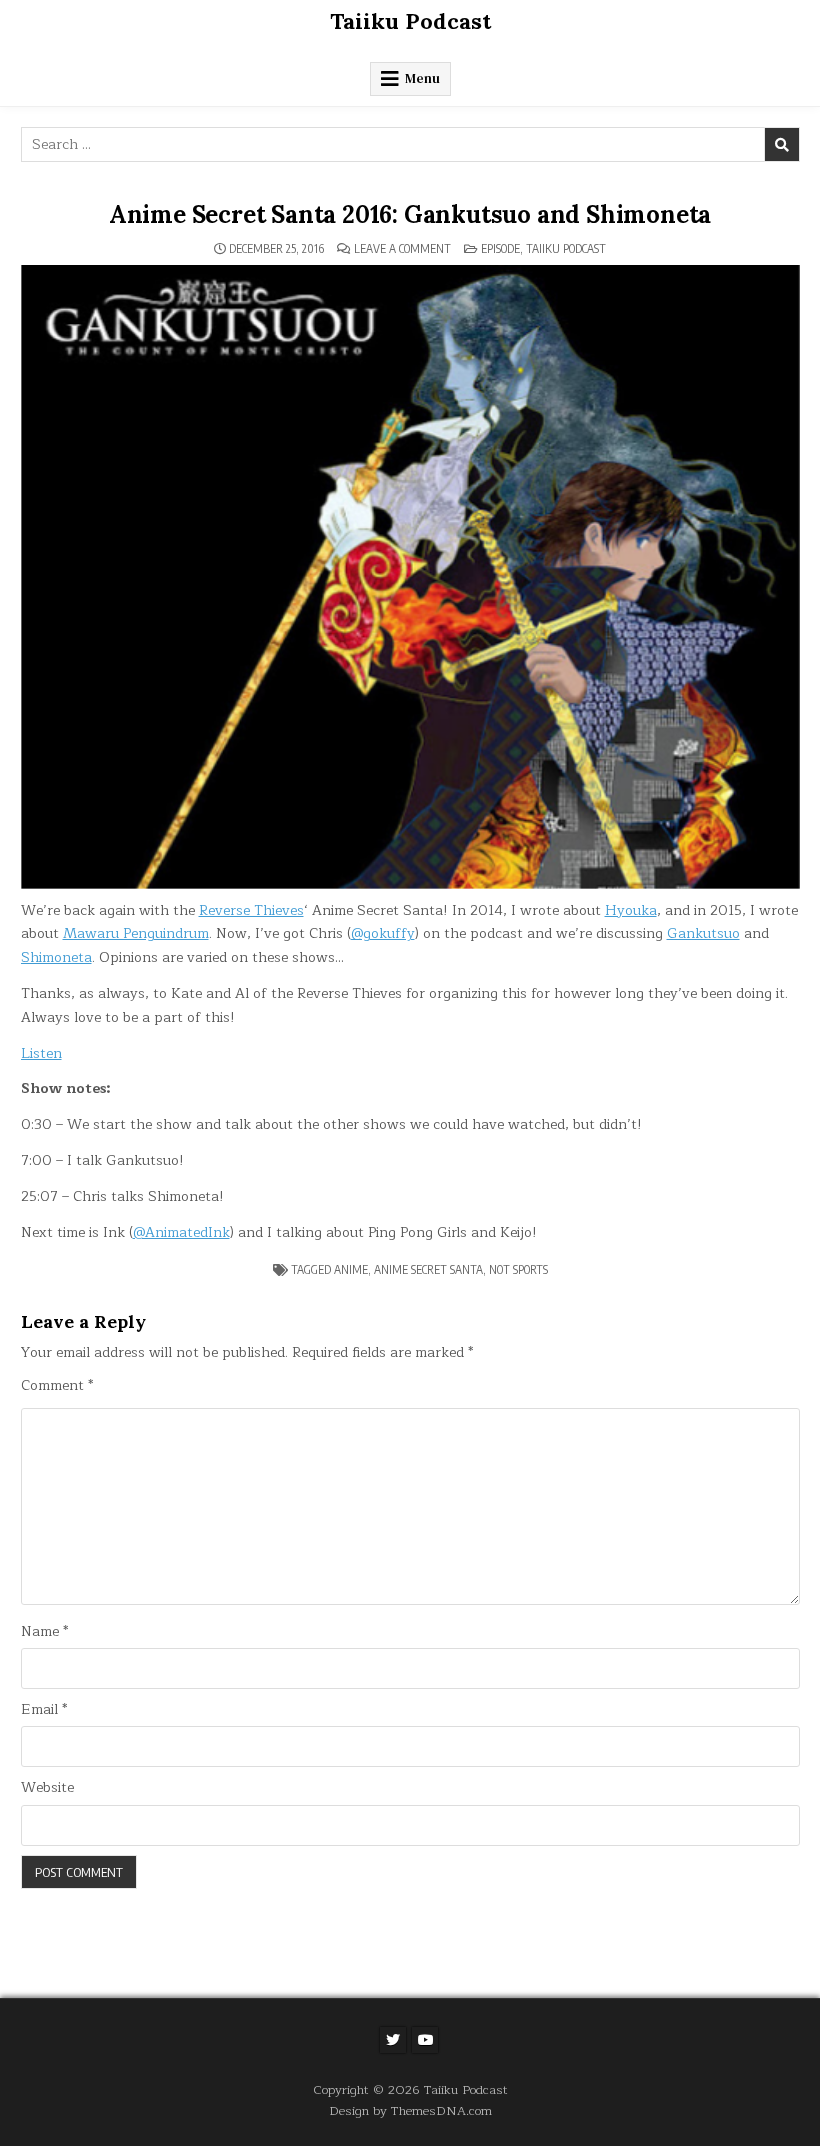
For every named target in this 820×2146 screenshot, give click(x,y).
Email (44, 1710)
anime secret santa (428, 1269)
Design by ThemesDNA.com (410, 2110)
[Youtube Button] (425, 2040)
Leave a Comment (402, 249)
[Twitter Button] (393, 2040)
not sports (518, 1269)
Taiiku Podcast (410, 21)
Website (47, 1788)
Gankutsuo (703, 933)
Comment (57, 1386)
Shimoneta (56, 957)
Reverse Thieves (251, 910)
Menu (422, 78)
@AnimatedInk (181, 1232)
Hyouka (631, 910)
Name (44, 1632)
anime (351, 1269)
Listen (41, 1053)
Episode (500, 248)
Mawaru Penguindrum (136, 933)
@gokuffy (383, 933)
